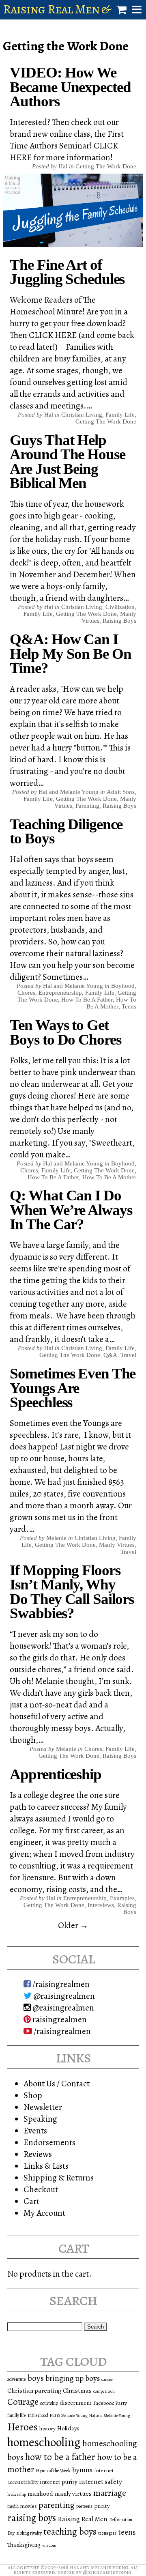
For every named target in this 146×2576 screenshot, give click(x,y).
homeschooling (44, 2442)
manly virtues (73, 2493)
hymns (82, 2470)
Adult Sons (121, 792)
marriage (110, 2493)
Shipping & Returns (59, 2177)
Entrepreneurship (60, 993)
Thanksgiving (24, 2545)
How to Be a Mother (111, 1003)
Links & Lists (46, 2166)
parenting (57, 2505)
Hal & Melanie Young (69, 2416)
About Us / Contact (57, 2083)
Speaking (40, 2119)
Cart (31, 2201)
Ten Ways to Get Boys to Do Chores (65, 1032)
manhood (40, 2493)
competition (104, 2391)
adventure (17, 2379)
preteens (84, 2506)
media (13, 2506)
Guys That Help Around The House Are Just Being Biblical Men (67, 461)
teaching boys (70, 2531)
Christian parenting (34, 2390)
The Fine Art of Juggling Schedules (67, 272)
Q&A (110, 1355)
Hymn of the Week (53, 2471)
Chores (26, 993)
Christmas (77, 2390)
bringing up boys (73, 2378)
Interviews (101, 1905)
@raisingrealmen (63, 1996)
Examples (122, 1898)
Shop (33, 2095)
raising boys (32, 2518)
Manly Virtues (117, 1545)
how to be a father (60, 2457)
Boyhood (123, 986)
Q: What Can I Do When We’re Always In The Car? (71, 1210)
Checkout (41, 2189)
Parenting (87, 806)
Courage (23, 2402)
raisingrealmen (59, 2019)
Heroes (23, 2427)
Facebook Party (110, 2403)
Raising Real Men (83, 2519)
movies (29, 2506)
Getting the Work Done (106, 166)
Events (35, 2130)
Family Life (120, 415)
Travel (128, 1355)
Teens (129, 1006)
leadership (17, 2494)
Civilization (120, 607)
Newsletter (43, 2107)
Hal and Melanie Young (110, 2416)
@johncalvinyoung (107, 2572)
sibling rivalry (29, 2533)
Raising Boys (119, 621)
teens (127, 2532)
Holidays (68, 2428)
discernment (76, 2403)
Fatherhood (38, 2415)
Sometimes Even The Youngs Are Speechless (73, 1388)
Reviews (38, 2154)
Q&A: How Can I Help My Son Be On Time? (70, 654)
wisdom (49, 2545)
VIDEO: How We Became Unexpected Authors (70, 87)
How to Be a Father (87, 1000)
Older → (73, 1925)
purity (102, 2506)
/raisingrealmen (60, 1984)
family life (17, 2415)
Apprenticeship (55, 1774)
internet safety (101, 2482)
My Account (44, 2213)
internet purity (59, 2482)
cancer (107, 2379)
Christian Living (82, 415)
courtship (49, 2403)
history (47, 2429)
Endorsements (49, 2142)
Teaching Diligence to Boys (66, 831)
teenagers (107, 2533)
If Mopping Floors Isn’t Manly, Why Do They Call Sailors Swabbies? (72, 1592)
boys (36, 2378)
